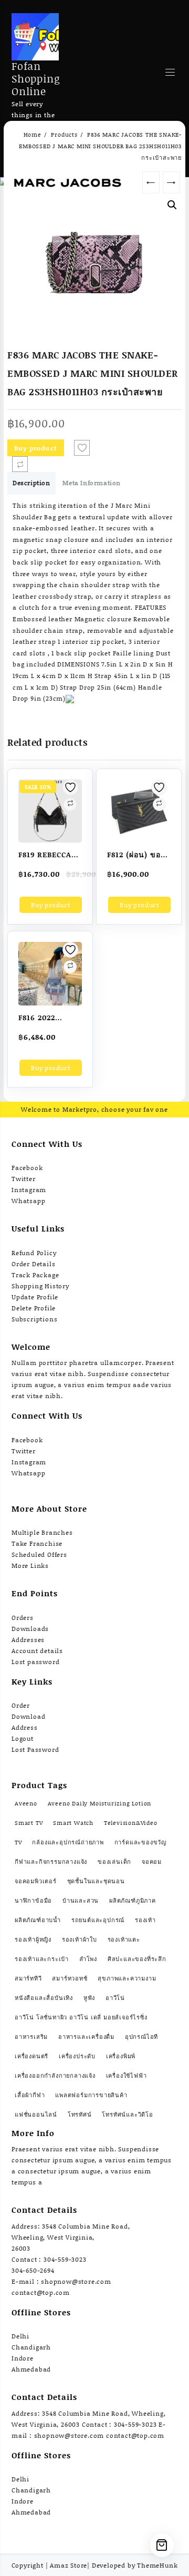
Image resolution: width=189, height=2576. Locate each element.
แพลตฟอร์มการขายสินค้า (91, 2095)
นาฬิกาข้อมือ (33, 1901)
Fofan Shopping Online (36, 78)
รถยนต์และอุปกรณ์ (98, 1920)
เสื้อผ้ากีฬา (30, 2095)
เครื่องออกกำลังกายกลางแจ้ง (55, 2076)
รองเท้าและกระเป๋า (42, 1959)
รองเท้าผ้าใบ (80, 1939)
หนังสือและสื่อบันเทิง (44, 1998)
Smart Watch (73, 1823)
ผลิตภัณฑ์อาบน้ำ (38, 1920)
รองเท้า (145, 1920)
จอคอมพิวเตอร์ (36, 1881)
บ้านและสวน (81, 1901)
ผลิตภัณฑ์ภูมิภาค (133, 1901)
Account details (37, 1651)
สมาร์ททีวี (28, 1978)
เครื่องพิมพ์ (121, 2056)
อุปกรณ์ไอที (141, 2037)
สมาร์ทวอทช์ (70, 1978)
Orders (23, 1618)
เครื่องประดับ (77, 2056)
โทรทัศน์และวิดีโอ (127, 2115)
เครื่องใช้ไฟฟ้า (127, 2076)
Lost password (35, 1662)
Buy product (36, 448)
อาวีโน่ (115, 1998)
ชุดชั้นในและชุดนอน (96, 1881)
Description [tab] (31, 483)
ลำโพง (88, 1959)
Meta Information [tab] (92, 483)
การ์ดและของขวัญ (140, 1842)
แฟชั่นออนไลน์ (36, 2115)
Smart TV (29, 1823)
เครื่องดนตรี (31, 2056)
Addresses (28, 1640)
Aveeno (26, 1803)
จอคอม (152, 1862)
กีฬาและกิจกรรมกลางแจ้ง (51, 1862)
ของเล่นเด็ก (114, 1862)
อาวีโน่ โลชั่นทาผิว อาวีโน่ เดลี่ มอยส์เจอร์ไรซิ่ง (81, 2017)
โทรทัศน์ (80, 2115)
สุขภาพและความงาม (127, 1978)
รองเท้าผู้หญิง (33, 1939)
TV (18, 1842)
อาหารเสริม (31, 2037)
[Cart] (162, 2545)
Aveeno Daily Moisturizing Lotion (100, 1803)
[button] (172, 205)
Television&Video (131, 1823)
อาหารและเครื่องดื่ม (86, 2037)
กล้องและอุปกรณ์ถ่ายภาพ (68, 1842)
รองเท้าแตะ (124, 1939)
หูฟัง (89, 1998)
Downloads (30, 1629)
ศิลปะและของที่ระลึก (137, 1959)
